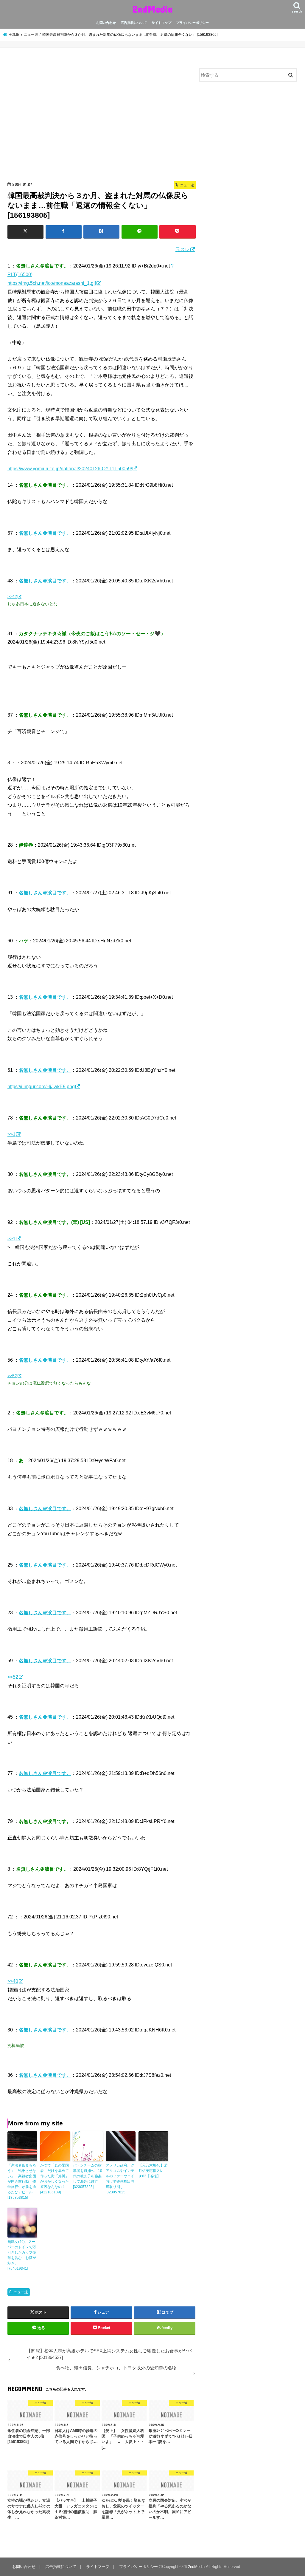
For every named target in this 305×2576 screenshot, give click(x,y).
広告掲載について (134, 23)
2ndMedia (152, 9)
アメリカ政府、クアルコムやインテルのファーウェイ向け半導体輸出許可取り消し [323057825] (120, 2179)
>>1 (11, 1134)
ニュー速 (21, 2292)
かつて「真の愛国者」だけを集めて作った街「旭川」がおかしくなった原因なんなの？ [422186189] (55, 2179)
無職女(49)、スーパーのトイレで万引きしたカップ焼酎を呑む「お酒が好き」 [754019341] (22, 2255)
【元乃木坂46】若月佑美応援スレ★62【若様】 (153, 2171)
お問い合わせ (106, 23)
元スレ (183, 249)
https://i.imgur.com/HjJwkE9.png (41, 1086)
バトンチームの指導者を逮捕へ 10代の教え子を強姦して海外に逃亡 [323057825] (88, 2176)
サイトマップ (161, 23)
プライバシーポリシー (192, 23)
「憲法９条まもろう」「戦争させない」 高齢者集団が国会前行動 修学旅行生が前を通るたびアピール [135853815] (22, 2181)
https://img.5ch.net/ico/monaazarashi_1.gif (52, 283)
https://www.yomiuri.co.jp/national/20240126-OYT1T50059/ (70, 468)
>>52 (12, 1376)
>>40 (13, 1981)
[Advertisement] (102, 117)
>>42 (12, 596)
